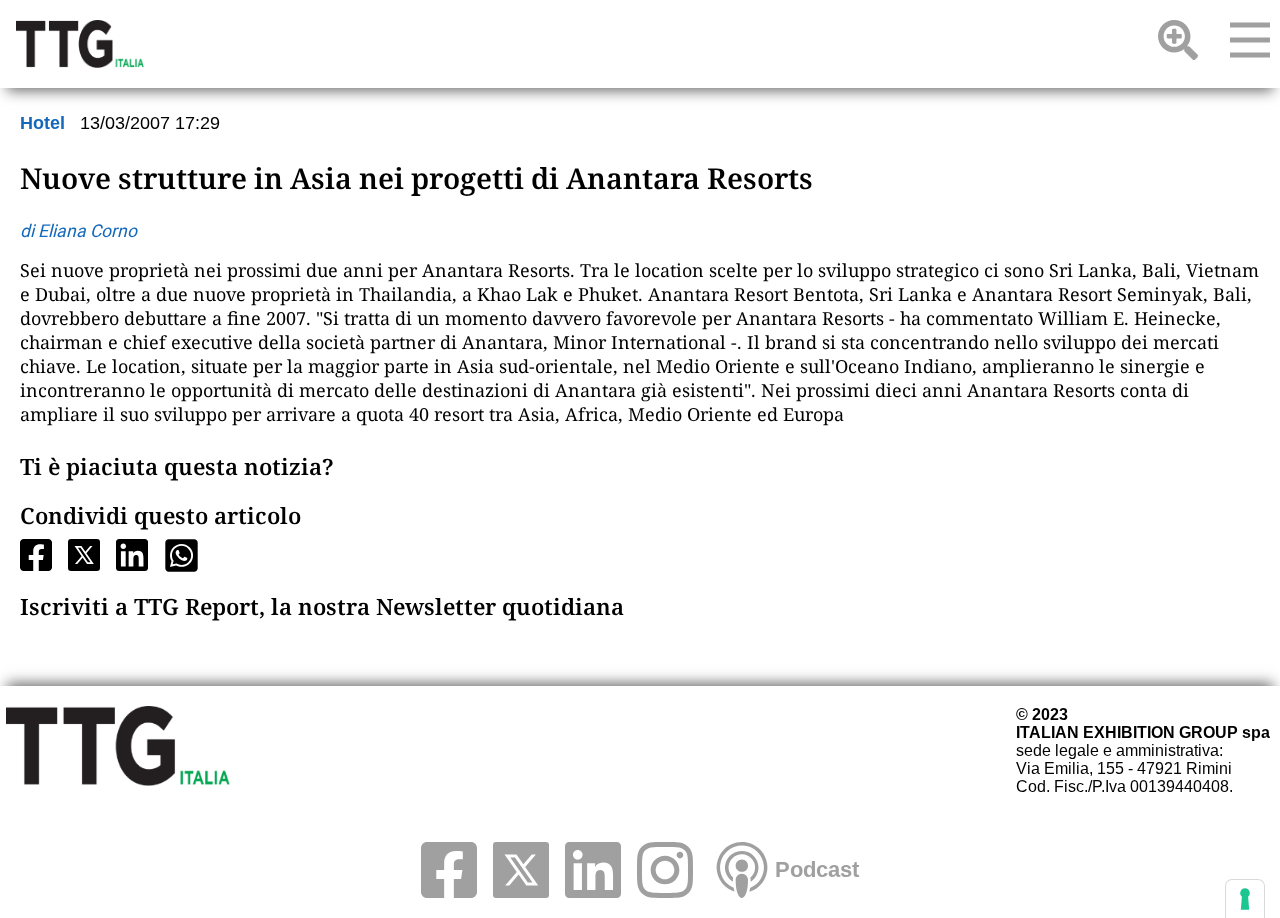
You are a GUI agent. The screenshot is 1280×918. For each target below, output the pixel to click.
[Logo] (80, 44)
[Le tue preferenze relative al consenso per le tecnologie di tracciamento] (1245, 899)
